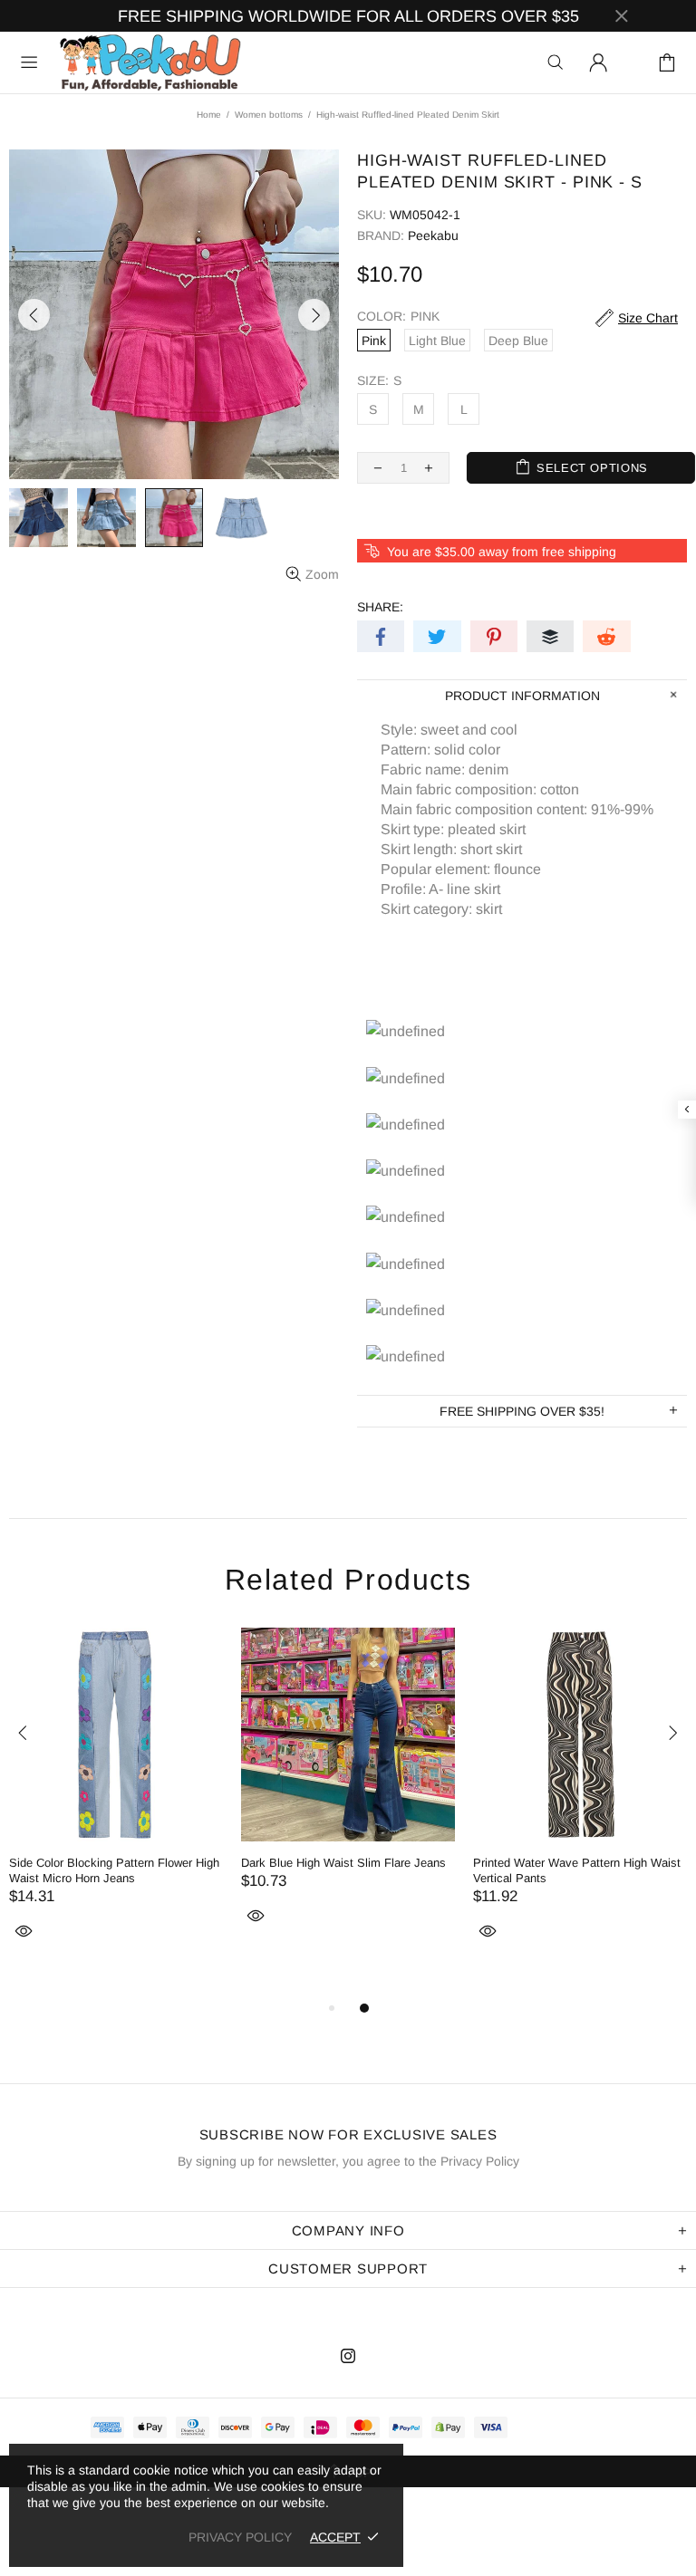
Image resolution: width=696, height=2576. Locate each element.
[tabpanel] (116, 1805)
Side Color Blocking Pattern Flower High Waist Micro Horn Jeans (114, 1870)
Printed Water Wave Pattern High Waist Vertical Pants (577, 1870)
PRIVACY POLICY (240, 2537)
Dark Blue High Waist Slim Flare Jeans (343, 1863)
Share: (380, 607)
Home (209, 115)
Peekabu (150, 62)
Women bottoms (269, 115)
